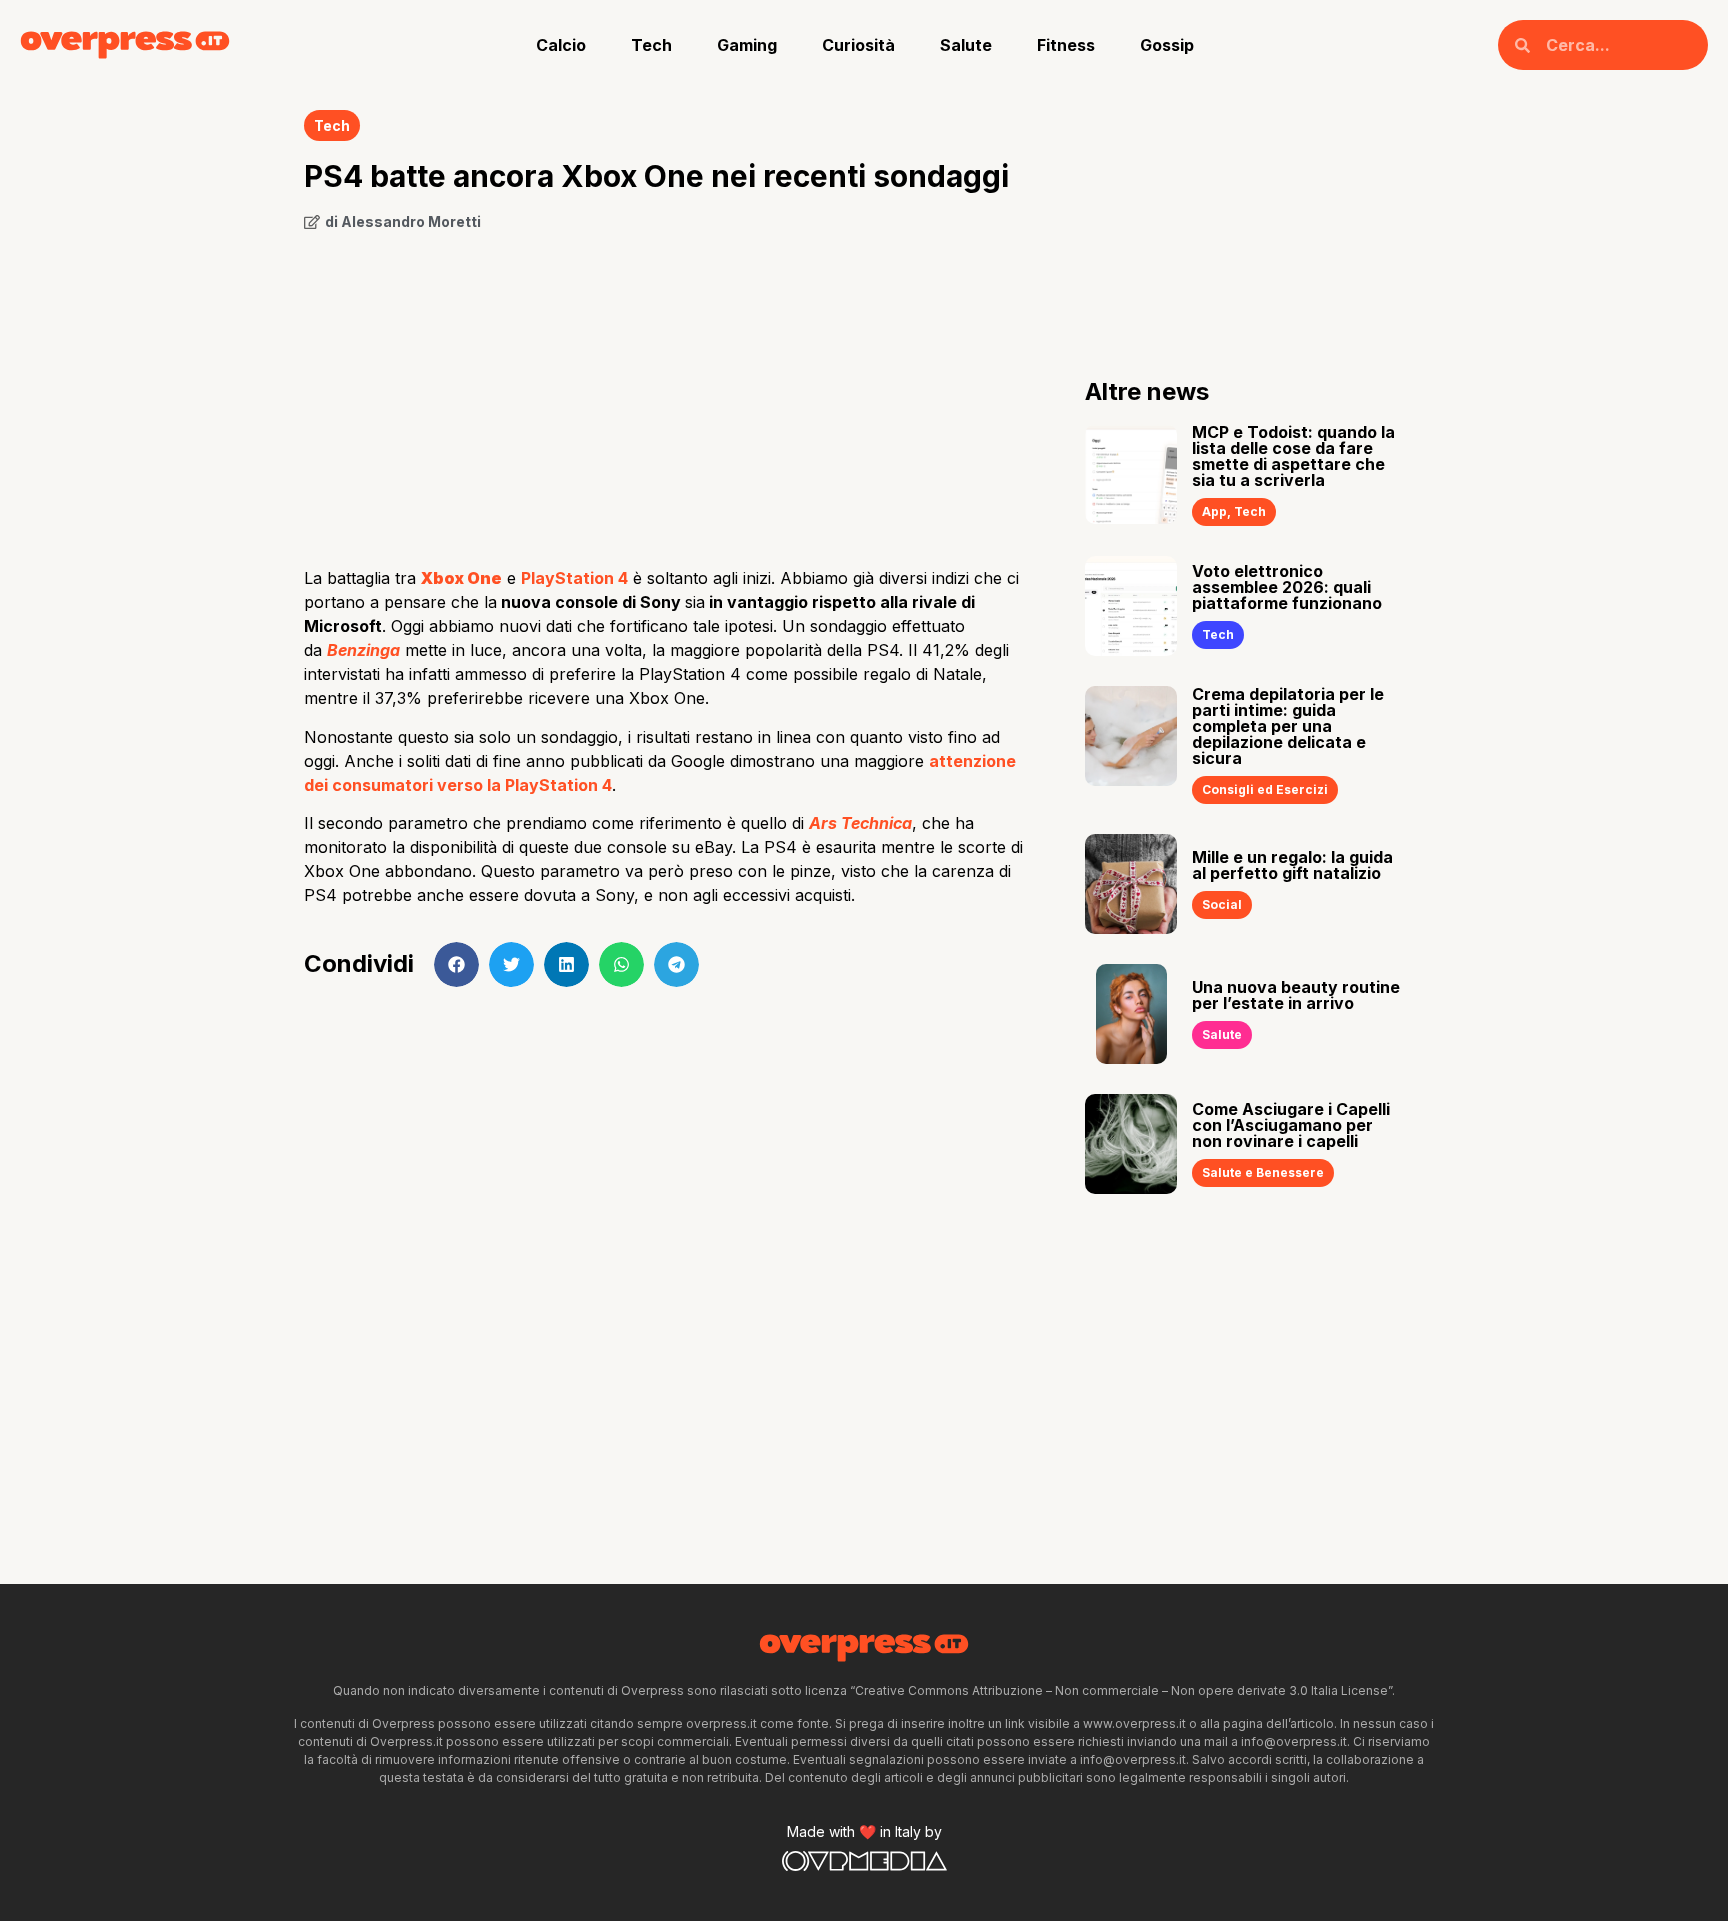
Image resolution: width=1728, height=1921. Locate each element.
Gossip (1167, 45)
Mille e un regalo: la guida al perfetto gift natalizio (1292, 865)
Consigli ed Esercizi (1265, 789)
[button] (456, 964)
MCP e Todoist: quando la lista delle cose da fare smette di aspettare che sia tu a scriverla (1293, 456)
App (1214, 511)
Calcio (561, 45)
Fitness (1066, 45)
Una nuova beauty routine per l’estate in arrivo (1296, 995)
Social (1222, 904)
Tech (651, 45)
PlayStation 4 (574, 578)
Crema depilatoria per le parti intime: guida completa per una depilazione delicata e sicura (1288, 726)
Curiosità (858, 45)
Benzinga (363, 650)
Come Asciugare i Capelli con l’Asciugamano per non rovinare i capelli (1291, 1125)
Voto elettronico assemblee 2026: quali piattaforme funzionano (1287, 587)
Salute (966, 45)
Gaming (747, 45)
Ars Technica (860, 823)
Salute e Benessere (1263, 1172)
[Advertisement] (664, 392)
